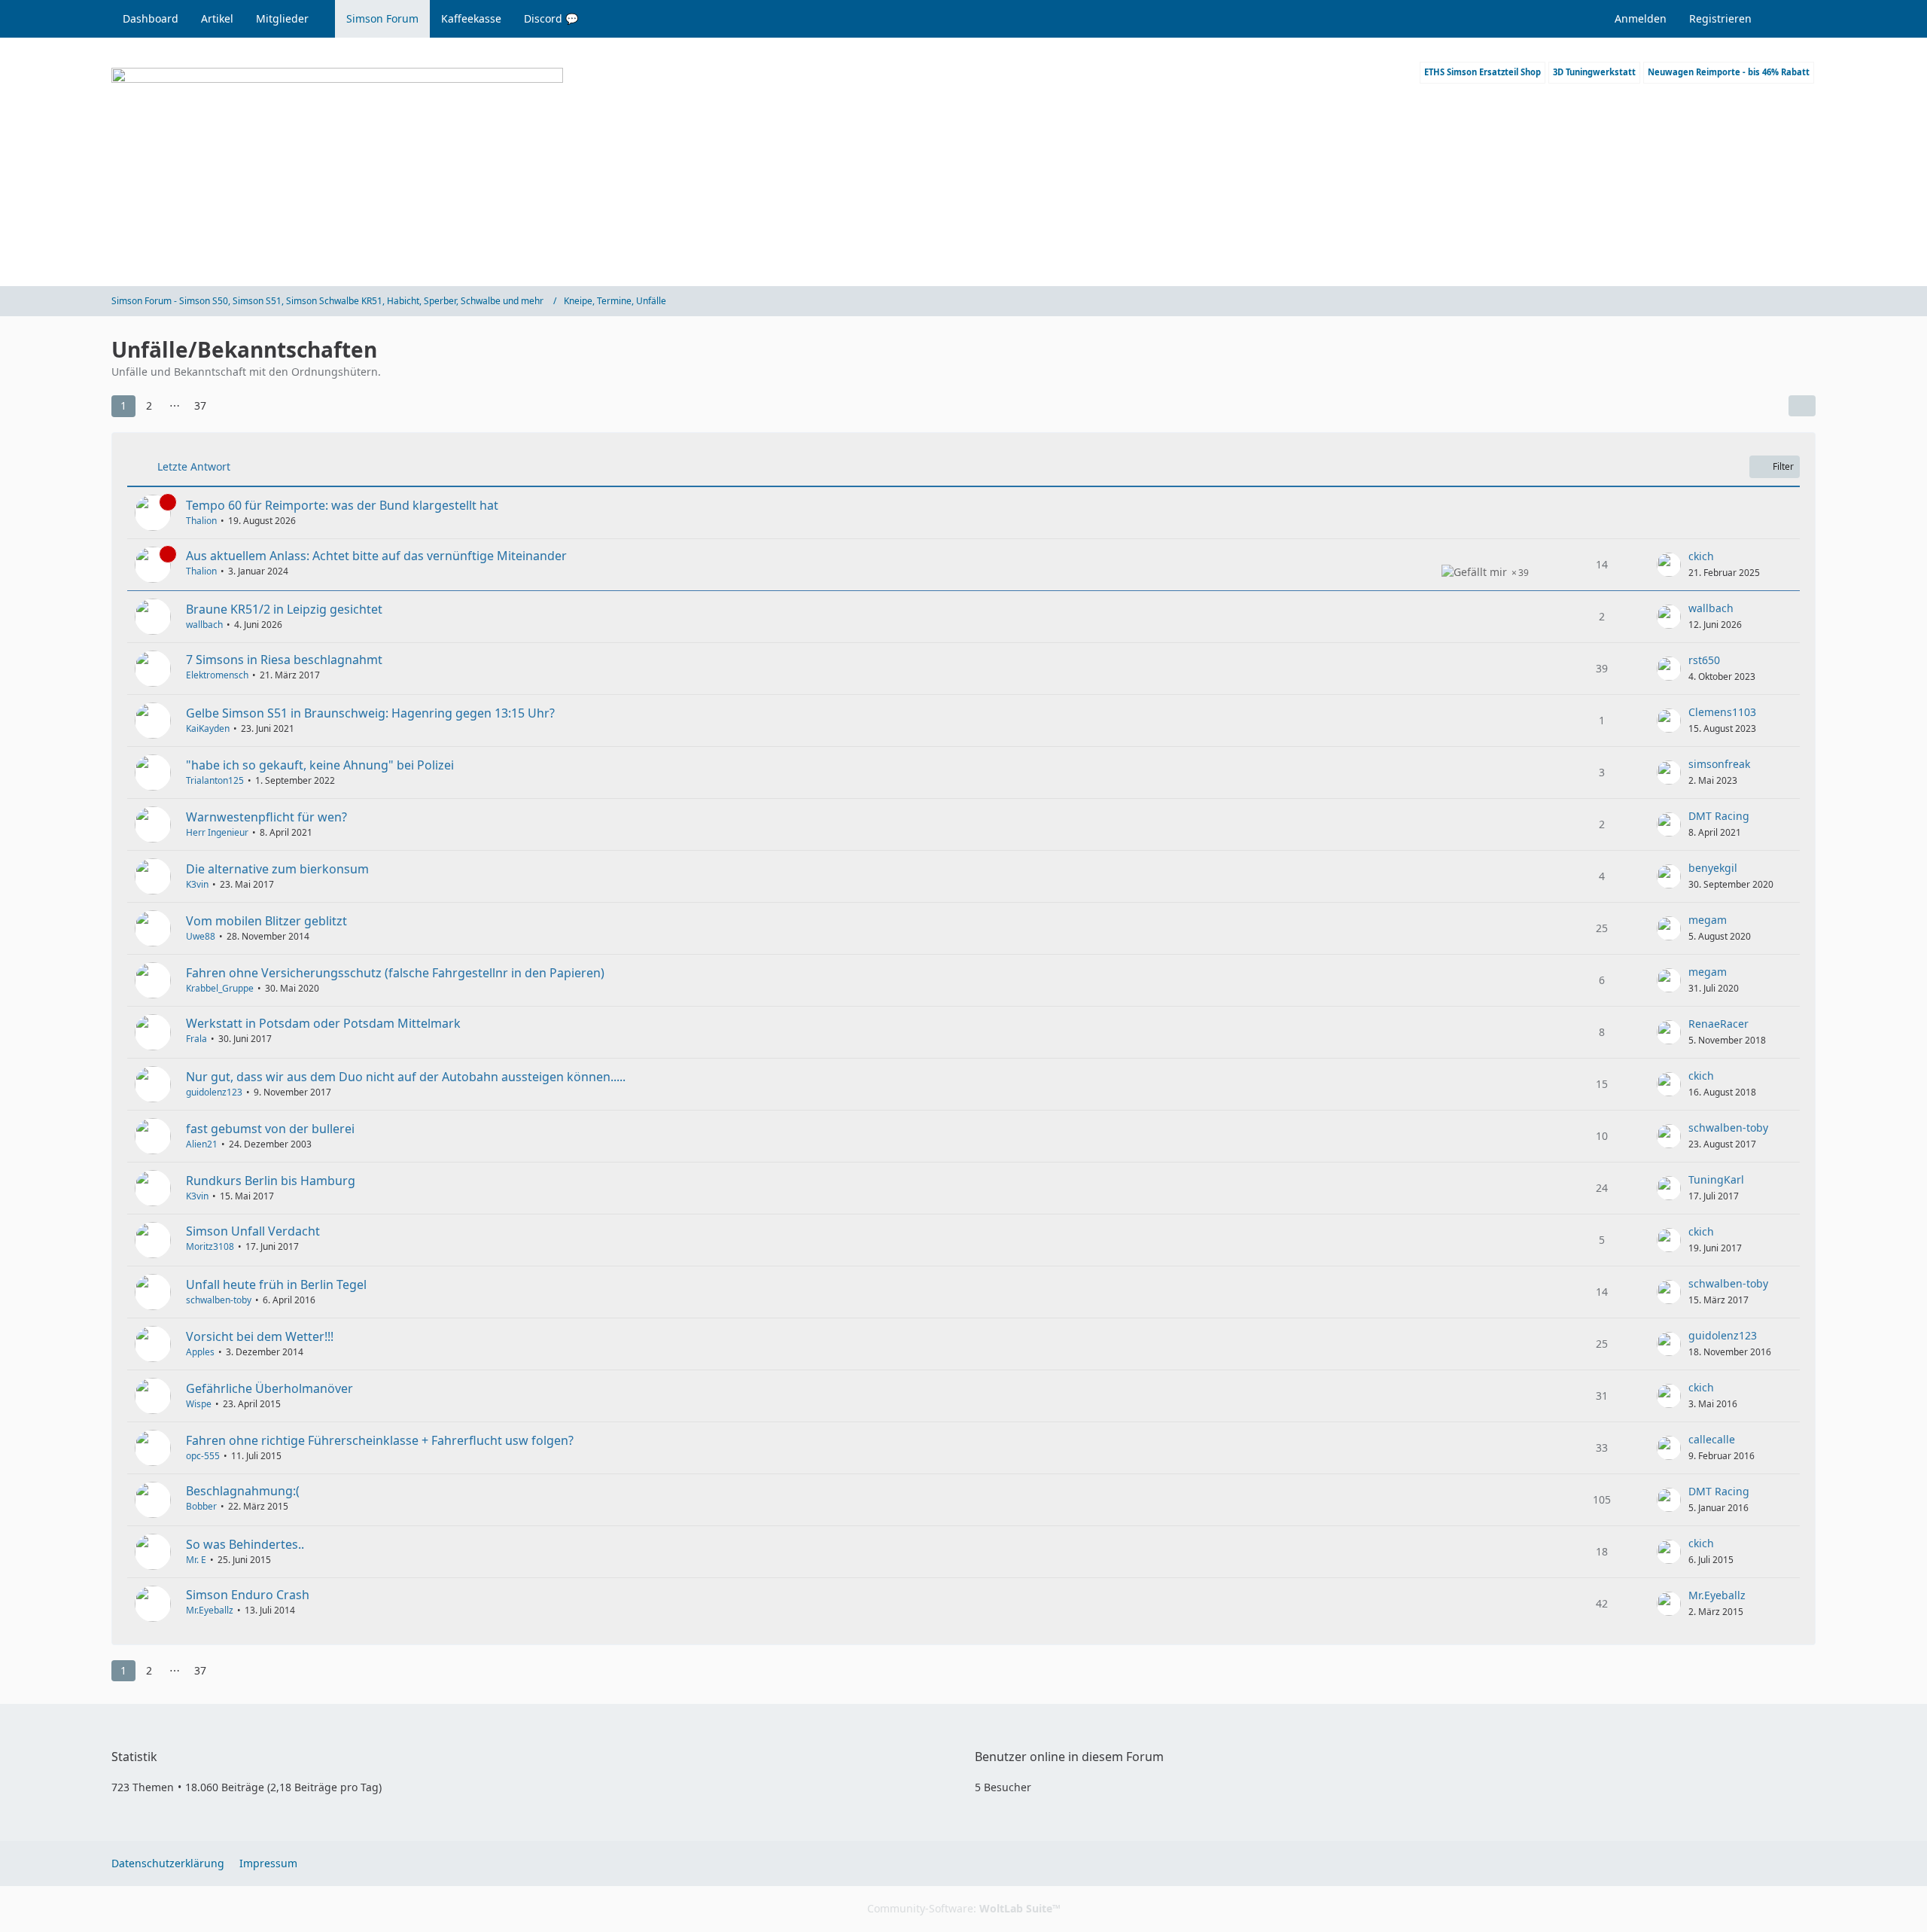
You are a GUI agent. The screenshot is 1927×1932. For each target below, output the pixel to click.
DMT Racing (1719, 816)
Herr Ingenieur (217, 832)
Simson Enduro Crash (248, 1595)
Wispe (199, 1404)
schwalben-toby (1728, 1128)
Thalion (201, 521)
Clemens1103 (1722, 712)
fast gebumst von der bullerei (270, 1129)
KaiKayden (208, 728)
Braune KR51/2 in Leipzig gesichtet (284, 609)
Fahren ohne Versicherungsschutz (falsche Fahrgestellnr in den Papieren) (395, 973)
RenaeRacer (1718, 1024)
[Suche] (1789, 19)
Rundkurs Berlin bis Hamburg (271, 1181)
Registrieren (1720, 18)
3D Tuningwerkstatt (1594, 72)
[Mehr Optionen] (1802, 406)
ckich (1701, 556)
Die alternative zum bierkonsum (277, 869)
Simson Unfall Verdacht (253, 1231)
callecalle (1712, 1439)
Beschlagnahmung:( (243, 1491)
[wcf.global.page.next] (227, 406)
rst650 (1704, 660)
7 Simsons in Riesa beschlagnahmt (284, 660)
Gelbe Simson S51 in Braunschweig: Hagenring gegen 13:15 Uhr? (370, 713)
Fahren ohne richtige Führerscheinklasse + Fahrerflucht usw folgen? (380, 1440)
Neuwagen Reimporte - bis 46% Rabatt (1729, 72)
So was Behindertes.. (245, 1544)
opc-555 (203, 1456)
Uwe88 (201, 936)
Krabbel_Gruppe (220, 988)
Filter (1783, 466)
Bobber (201, 1506)
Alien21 (202, 1144)
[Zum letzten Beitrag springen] (1669, 565)
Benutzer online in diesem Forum (1069, 1757)
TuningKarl (1716, 1179)
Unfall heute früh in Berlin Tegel (276, 1284)
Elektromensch (217, 675)
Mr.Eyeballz (210, 1610)
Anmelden (1641, 18)
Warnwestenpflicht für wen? (266, 817)
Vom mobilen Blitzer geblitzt (266, 921)
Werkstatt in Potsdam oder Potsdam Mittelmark (323, 1023)
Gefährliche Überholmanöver (269, 1388)
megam (1708, 920)
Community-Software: (964, 1908)
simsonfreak (1719, 764)
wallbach (204, 625)
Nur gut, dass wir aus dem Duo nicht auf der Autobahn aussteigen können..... (406, 1077)
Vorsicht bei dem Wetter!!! (260, 1336)
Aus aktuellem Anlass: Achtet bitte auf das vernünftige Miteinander (376, 556)
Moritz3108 (210, 1246)
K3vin (197, 884)
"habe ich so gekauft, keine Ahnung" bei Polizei (320, 765)
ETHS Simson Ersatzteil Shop (1483, 72)
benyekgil (1713, 868)
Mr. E (196, 1560)
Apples (200, 1352)
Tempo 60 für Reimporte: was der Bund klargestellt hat (342, 505)
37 (200, 405)
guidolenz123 (214, 1092)
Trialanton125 (215, 780)
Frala (196, 1039)
